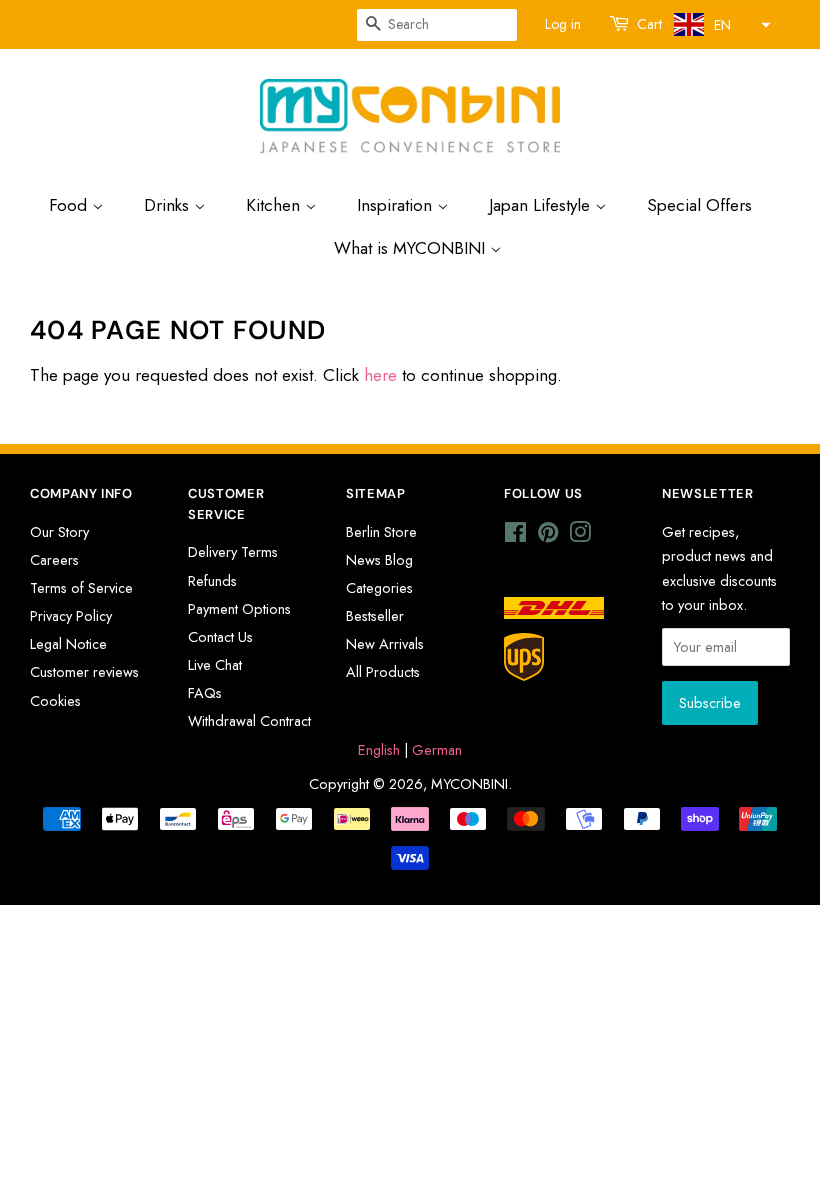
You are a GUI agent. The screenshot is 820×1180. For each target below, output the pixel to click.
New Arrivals (385, 644)
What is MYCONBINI (412, 248)
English (379, 750)
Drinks (169, 205)
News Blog (379, 560)
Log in (563, 24)
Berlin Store (381, 532)
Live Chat (215, 665)
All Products (383, 672)
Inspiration (397, 205)
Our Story (59, 532)
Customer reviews (84, 672)
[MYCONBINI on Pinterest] (548, 536)
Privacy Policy (71, 616)
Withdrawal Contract (249, 721)
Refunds (212, 581)
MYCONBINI (469, 784)
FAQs (205, 693)
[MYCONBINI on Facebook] (515, 536)
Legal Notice (68, 644)
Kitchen (275, 205)
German (437, 750)
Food (70, 205)
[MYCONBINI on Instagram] (580, 536)
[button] (720, 24)
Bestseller (375, 616)
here (380, 375)
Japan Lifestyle (542, 205)
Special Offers (699, 205)
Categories (379, 588)
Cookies (55, 701)
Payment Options (239, 609)
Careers (54, 560)
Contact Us (220, 637)
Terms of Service (81, 588)
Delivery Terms (233, 552)
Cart (649, 24)
